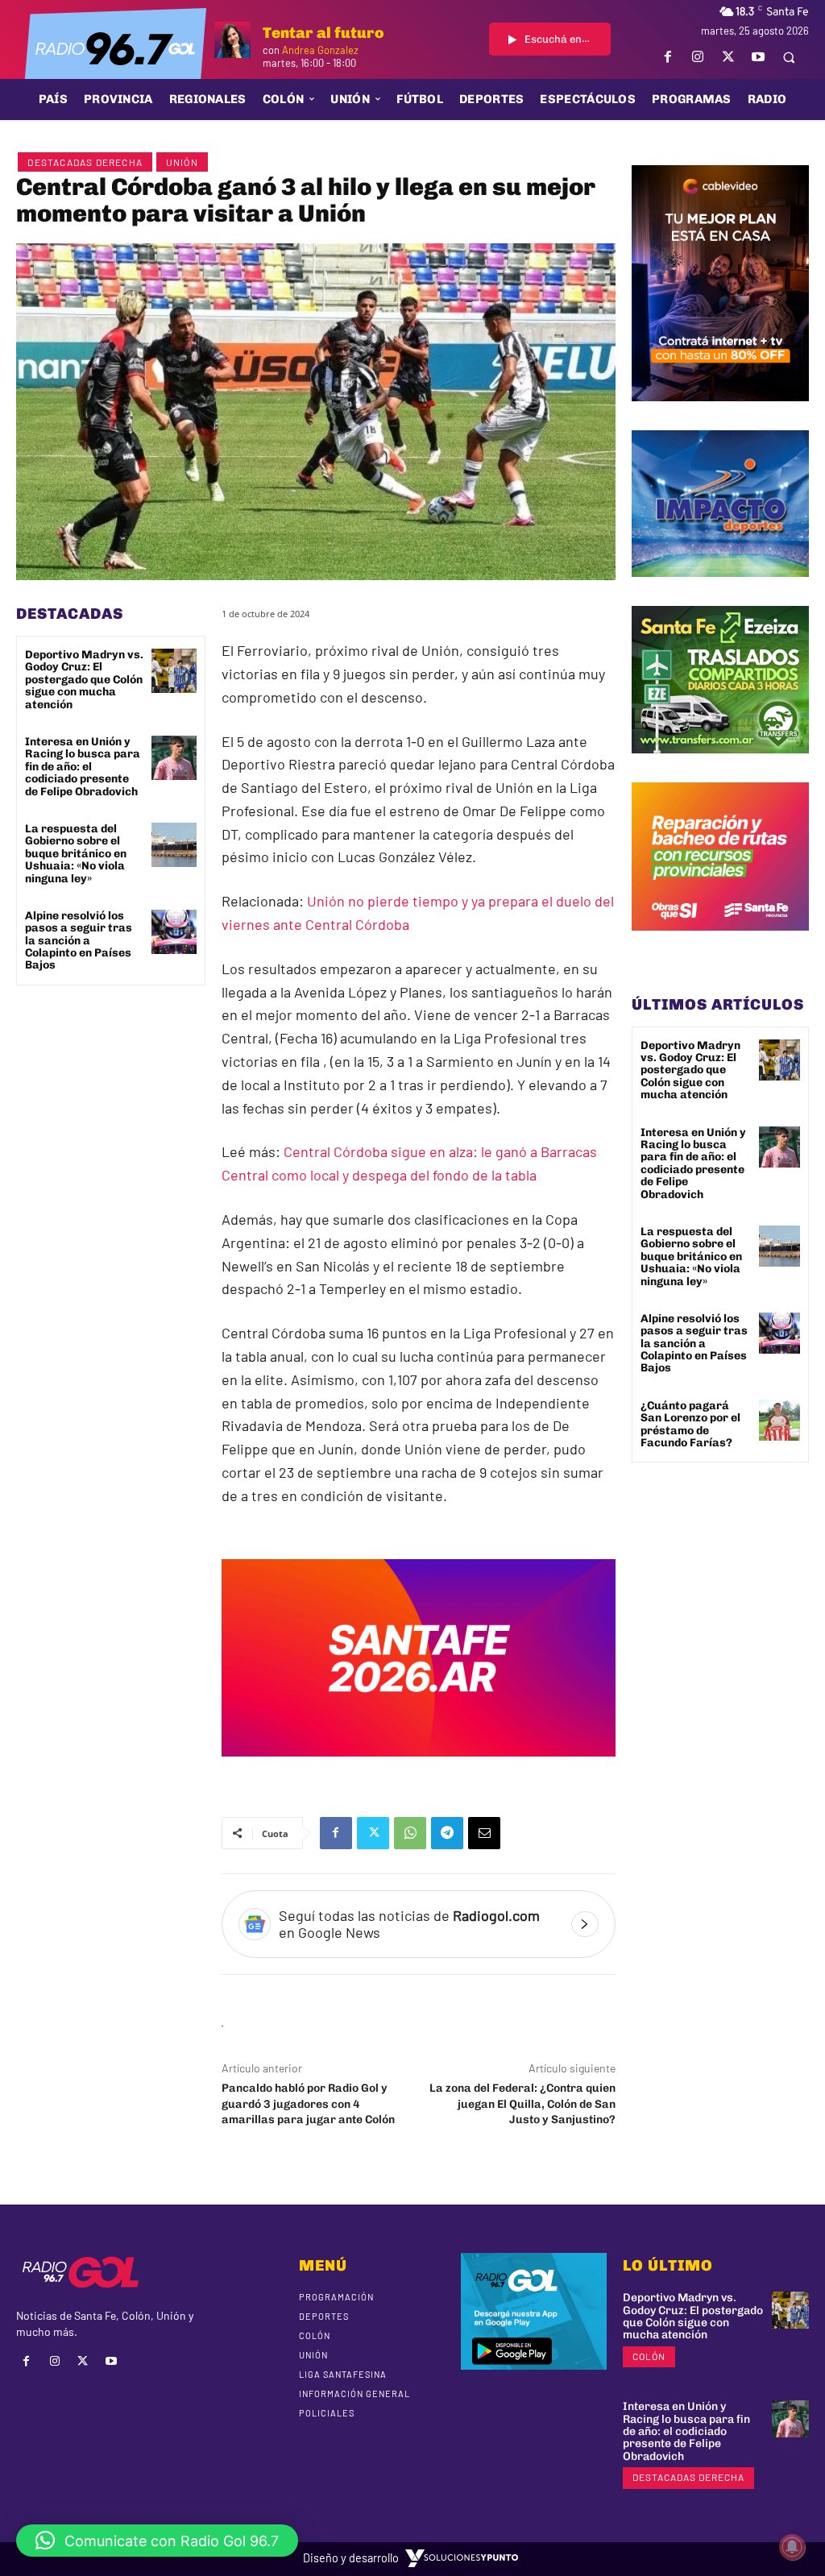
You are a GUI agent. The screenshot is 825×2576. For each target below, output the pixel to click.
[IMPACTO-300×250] (720, 589)
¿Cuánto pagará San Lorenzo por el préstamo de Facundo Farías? (690, 1424)
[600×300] (419, 1768)
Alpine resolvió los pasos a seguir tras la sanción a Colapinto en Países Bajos (79, 941)
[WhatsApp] (410, 1833)
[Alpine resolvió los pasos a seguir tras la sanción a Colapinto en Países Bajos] (174, 932)
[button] (789, 57)
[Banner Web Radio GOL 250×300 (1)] (720, 765)
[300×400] (720, 413)
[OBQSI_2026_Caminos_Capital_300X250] (720, 943)
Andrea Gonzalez (320, 50)
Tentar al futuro (323, 33)
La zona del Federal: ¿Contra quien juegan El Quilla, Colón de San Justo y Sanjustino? (522, 2104)
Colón (649, 2356)
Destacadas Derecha (85, 162)
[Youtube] (758, 57)
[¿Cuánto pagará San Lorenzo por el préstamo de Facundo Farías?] (779, 1420)
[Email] (484, 1833)
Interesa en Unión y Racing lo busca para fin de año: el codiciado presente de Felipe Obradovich (83, 767)
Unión (182, 162)
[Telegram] (447, 1833)
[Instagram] (698, 57)
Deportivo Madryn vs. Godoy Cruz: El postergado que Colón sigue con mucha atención (84, 680)
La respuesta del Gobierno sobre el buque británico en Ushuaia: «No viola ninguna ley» (76, 854)
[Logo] (115, 48)
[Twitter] (728, 57)
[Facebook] (668, 57)
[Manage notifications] (792, 2547)
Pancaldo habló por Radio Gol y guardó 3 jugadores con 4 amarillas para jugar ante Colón (308, 2104)
